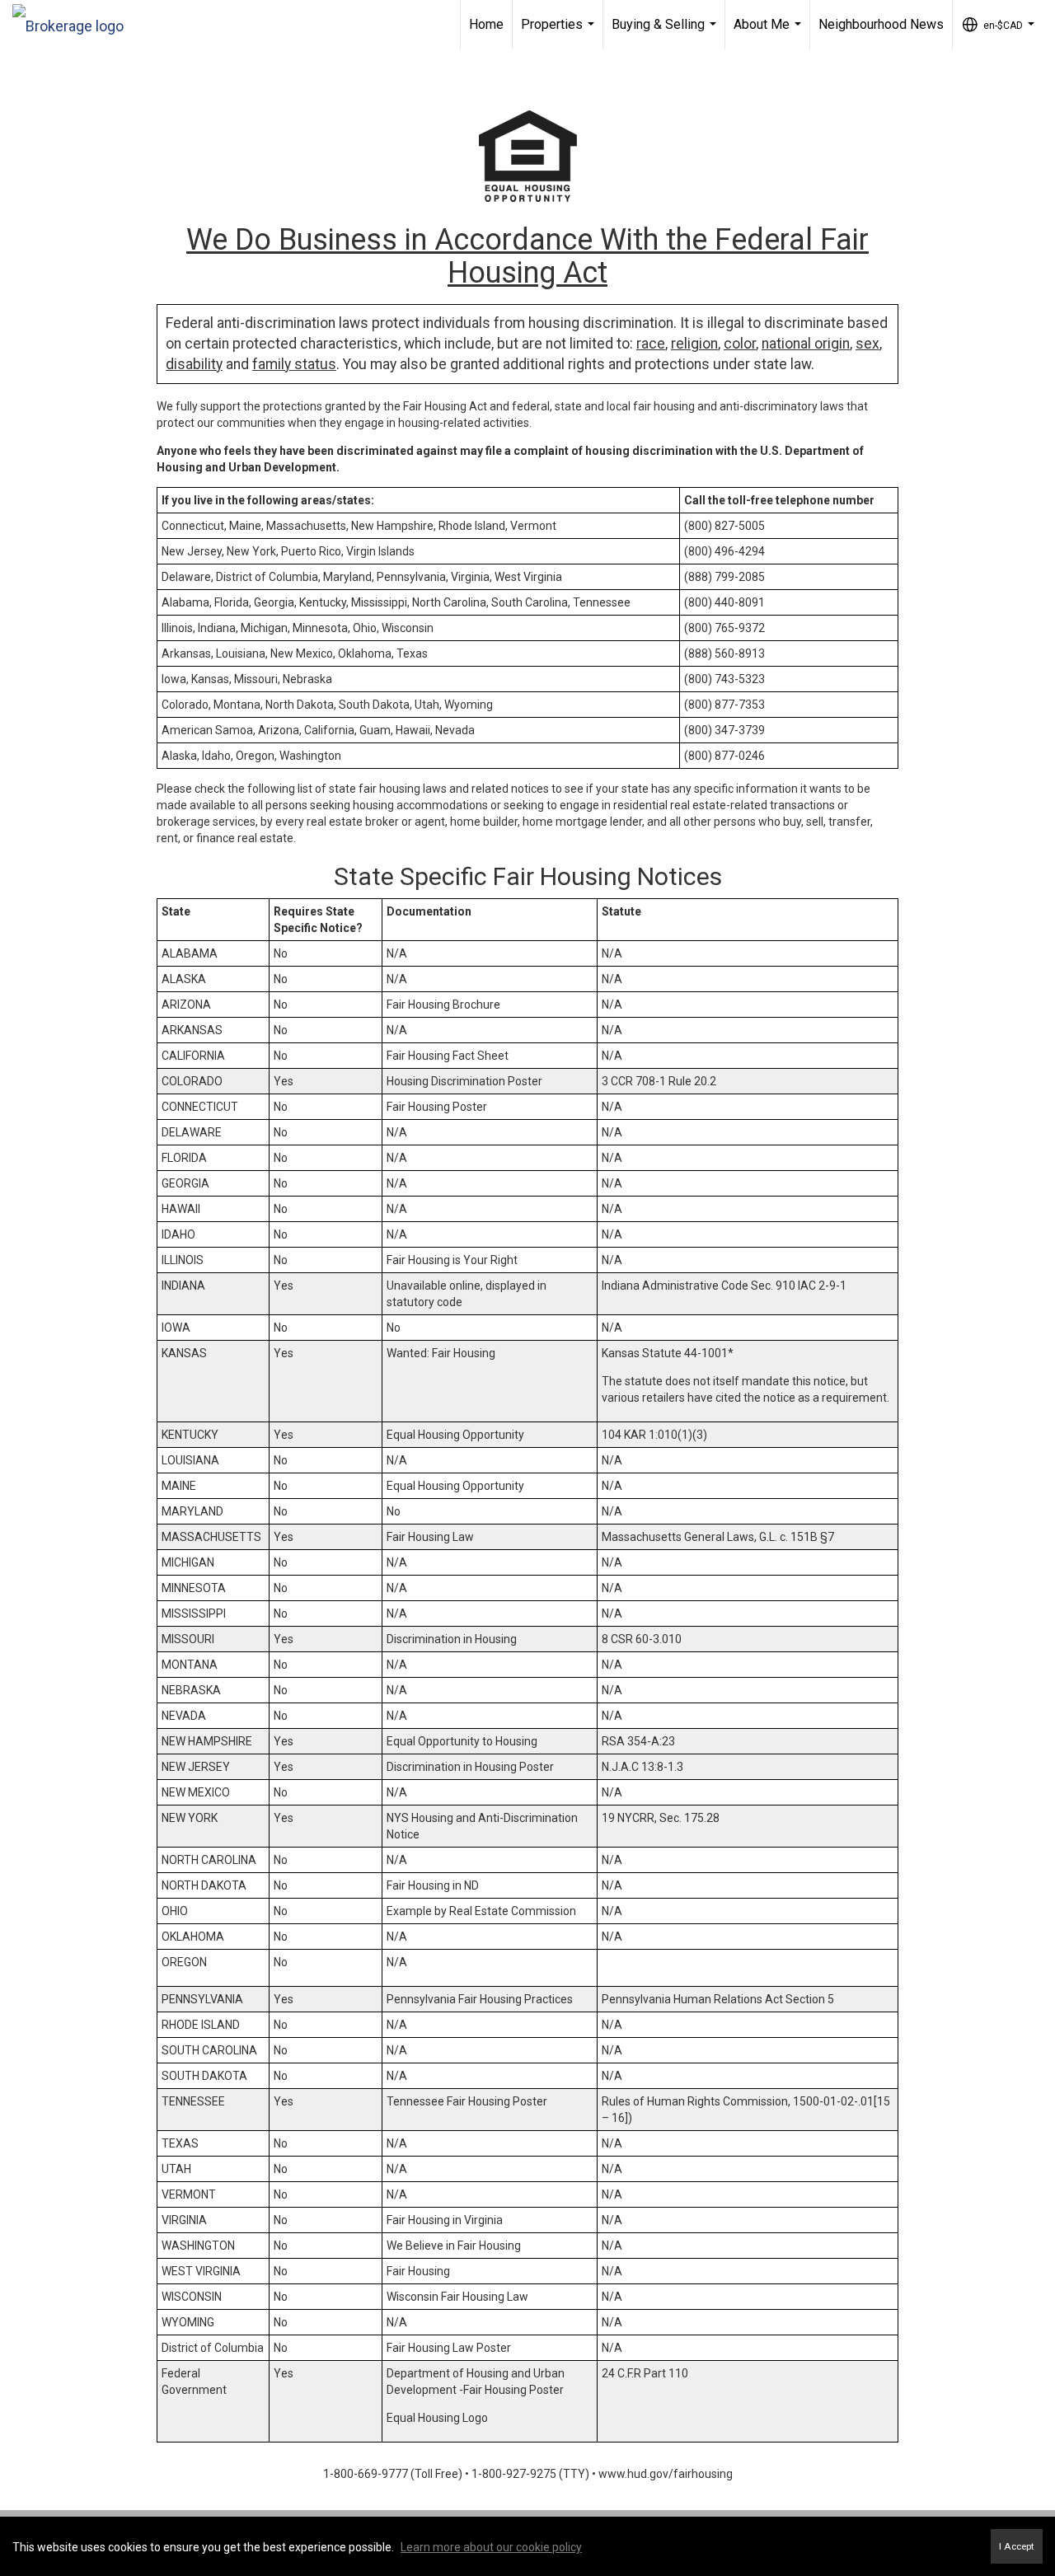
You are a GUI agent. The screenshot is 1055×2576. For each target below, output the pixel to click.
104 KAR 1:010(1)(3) (654, 1435)
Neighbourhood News (881, 24)
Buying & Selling (666, 33)
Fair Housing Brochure (443, 1005)
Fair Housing (418, 2271)
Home (486, 24)
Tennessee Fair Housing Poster (467, 2101)
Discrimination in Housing (452, 1639)
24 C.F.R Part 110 (645, 2373)
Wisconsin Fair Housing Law (457, 2297)
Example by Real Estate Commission (481, 1911)
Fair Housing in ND (433, 1885)
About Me (769, 33)
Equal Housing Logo (437, 2418)
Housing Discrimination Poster (464, 1081)
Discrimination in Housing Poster (470, 1767)
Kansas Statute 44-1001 (665, 1353)
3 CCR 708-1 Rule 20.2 (659, 1081)
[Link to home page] (76, 22)
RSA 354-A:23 (638, 1741)
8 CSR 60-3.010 (642, 1639)
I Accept (1017, 2546)
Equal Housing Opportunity (455, 1435)
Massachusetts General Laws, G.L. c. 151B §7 (718, 1537)
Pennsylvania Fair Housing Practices (480, 1999)
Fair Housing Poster (437, 1107)
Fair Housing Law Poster (449, 2348)
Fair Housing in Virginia (445, 2220)
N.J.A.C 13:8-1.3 (642, 1767)
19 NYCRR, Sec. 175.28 (661, 1818)
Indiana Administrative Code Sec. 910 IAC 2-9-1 (724, 1286)
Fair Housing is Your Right (452, 1260)
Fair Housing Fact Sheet (448, 1056)
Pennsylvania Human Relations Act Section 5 (718, 1999)
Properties (560, 33)
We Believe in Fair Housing (454, 2246)
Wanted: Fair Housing (441, 1353)
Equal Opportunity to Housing (462, 1741)
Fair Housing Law (430, 1537)
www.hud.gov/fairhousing (666, 2474)
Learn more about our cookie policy (491, 2547)
